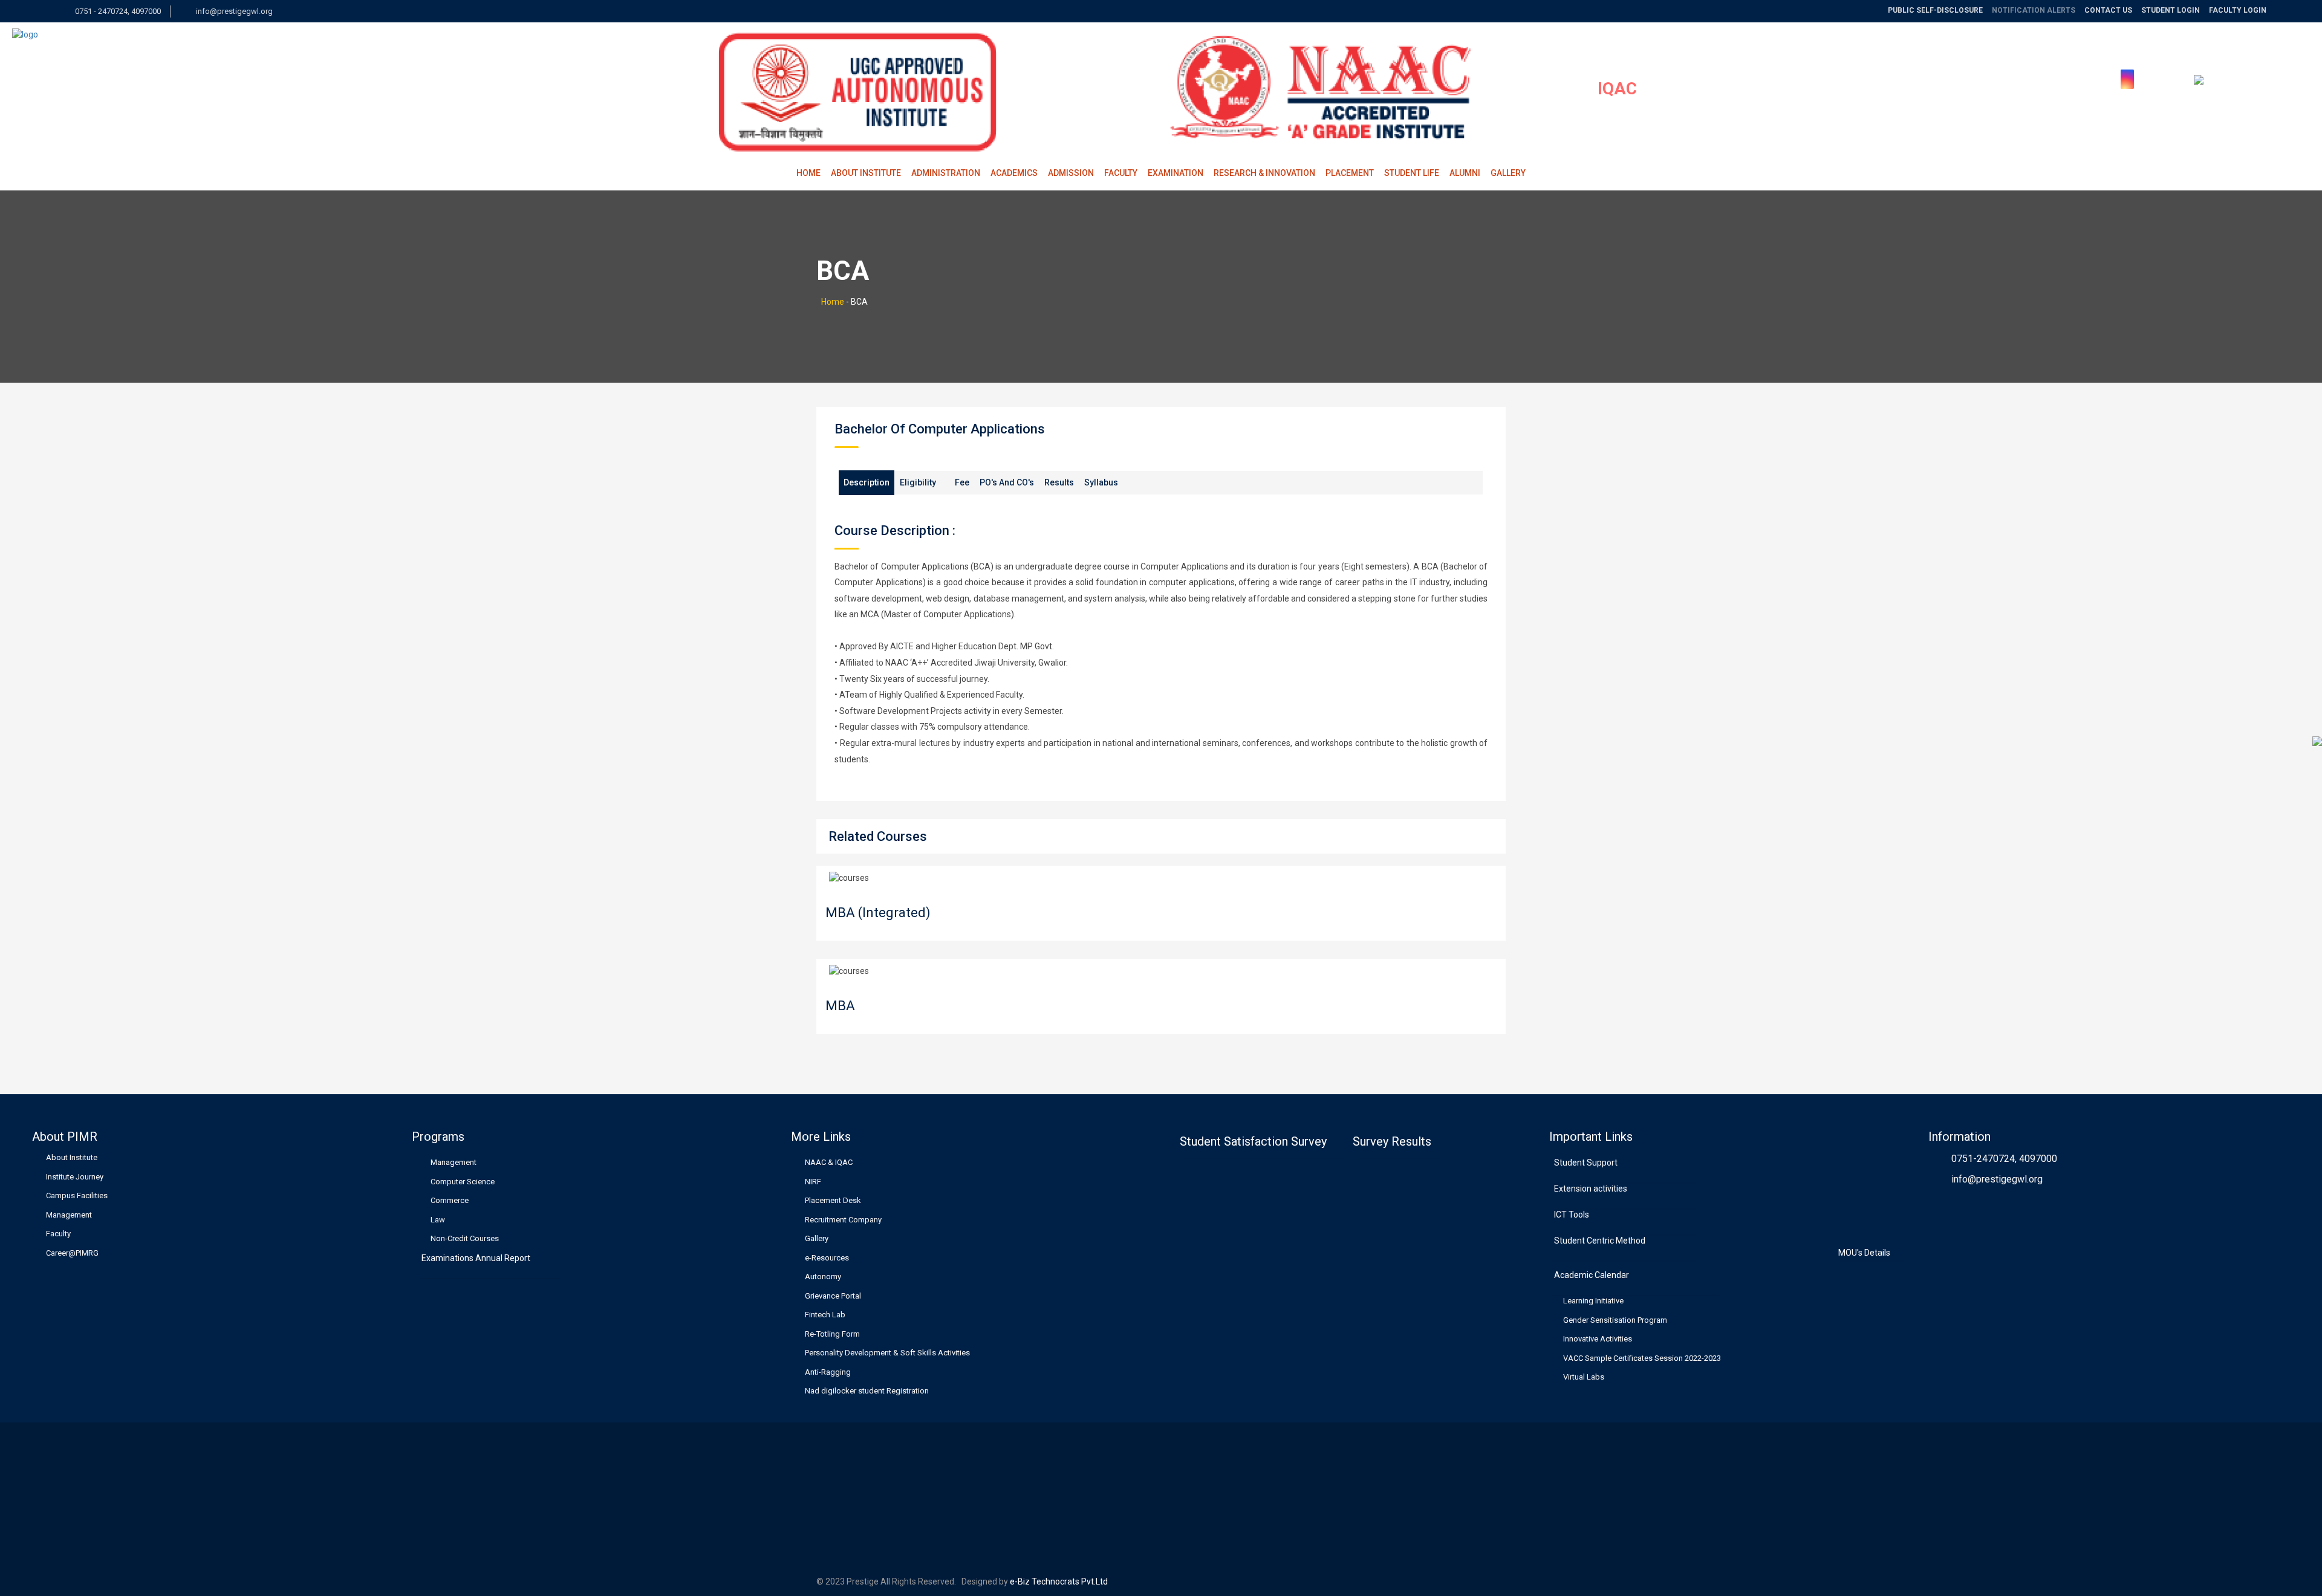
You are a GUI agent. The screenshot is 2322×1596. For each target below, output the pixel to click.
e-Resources (827, 1258)
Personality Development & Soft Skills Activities (887, 1353)
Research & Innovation (1264, 173)
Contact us (2108, 10)
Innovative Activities (1598, 1339)
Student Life (1412, 173)
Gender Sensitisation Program (1615, 1320)
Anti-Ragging (828, 1372)
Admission (1071, 173)
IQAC (1617, 89)
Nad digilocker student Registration (867, 1391)
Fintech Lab (825, 1315)
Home (808, 173)
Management (69, 1215)
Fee (962, 482)
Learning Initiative (1593, 1301)
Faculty (1121, 173)
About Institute (866, 173)
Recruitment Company (843, 1220)
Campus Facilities (77, 1195)
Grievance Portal (833, 1296)
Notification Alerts (2034, 10)
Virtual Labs (1584, 1377)
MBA (840, 1006)
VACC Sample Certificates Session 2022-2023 (1642, 1358)
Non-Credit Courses (465, 1238)
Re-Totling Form (832, 1334)
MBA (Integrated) (878, 913)
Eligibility (918, 482)
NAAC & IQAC (829, 1162)
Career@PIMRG (72, 1253)
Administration (946, 173)
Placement (1350, 173)
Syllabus (1101, 482)
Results (1059, 482)
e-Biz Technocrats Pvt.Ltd (1058, 1581)
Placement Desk (833, 1200)
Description (867, 482)
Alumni (1465, 173)
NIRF (813, 1182)
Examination (1176, 173)
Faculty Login (2238, 10)
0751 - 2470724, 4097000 (117, 11)
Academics (1014, 173)
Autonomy (823, 1276)
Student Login (2171, 10)
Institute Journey (75, 1177)
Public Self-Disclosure (1935, 10)
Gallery (1508, 173)
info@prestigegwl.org (233, 11)
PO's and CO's (1007, 482)
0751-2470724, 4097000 (2004, 1159)
